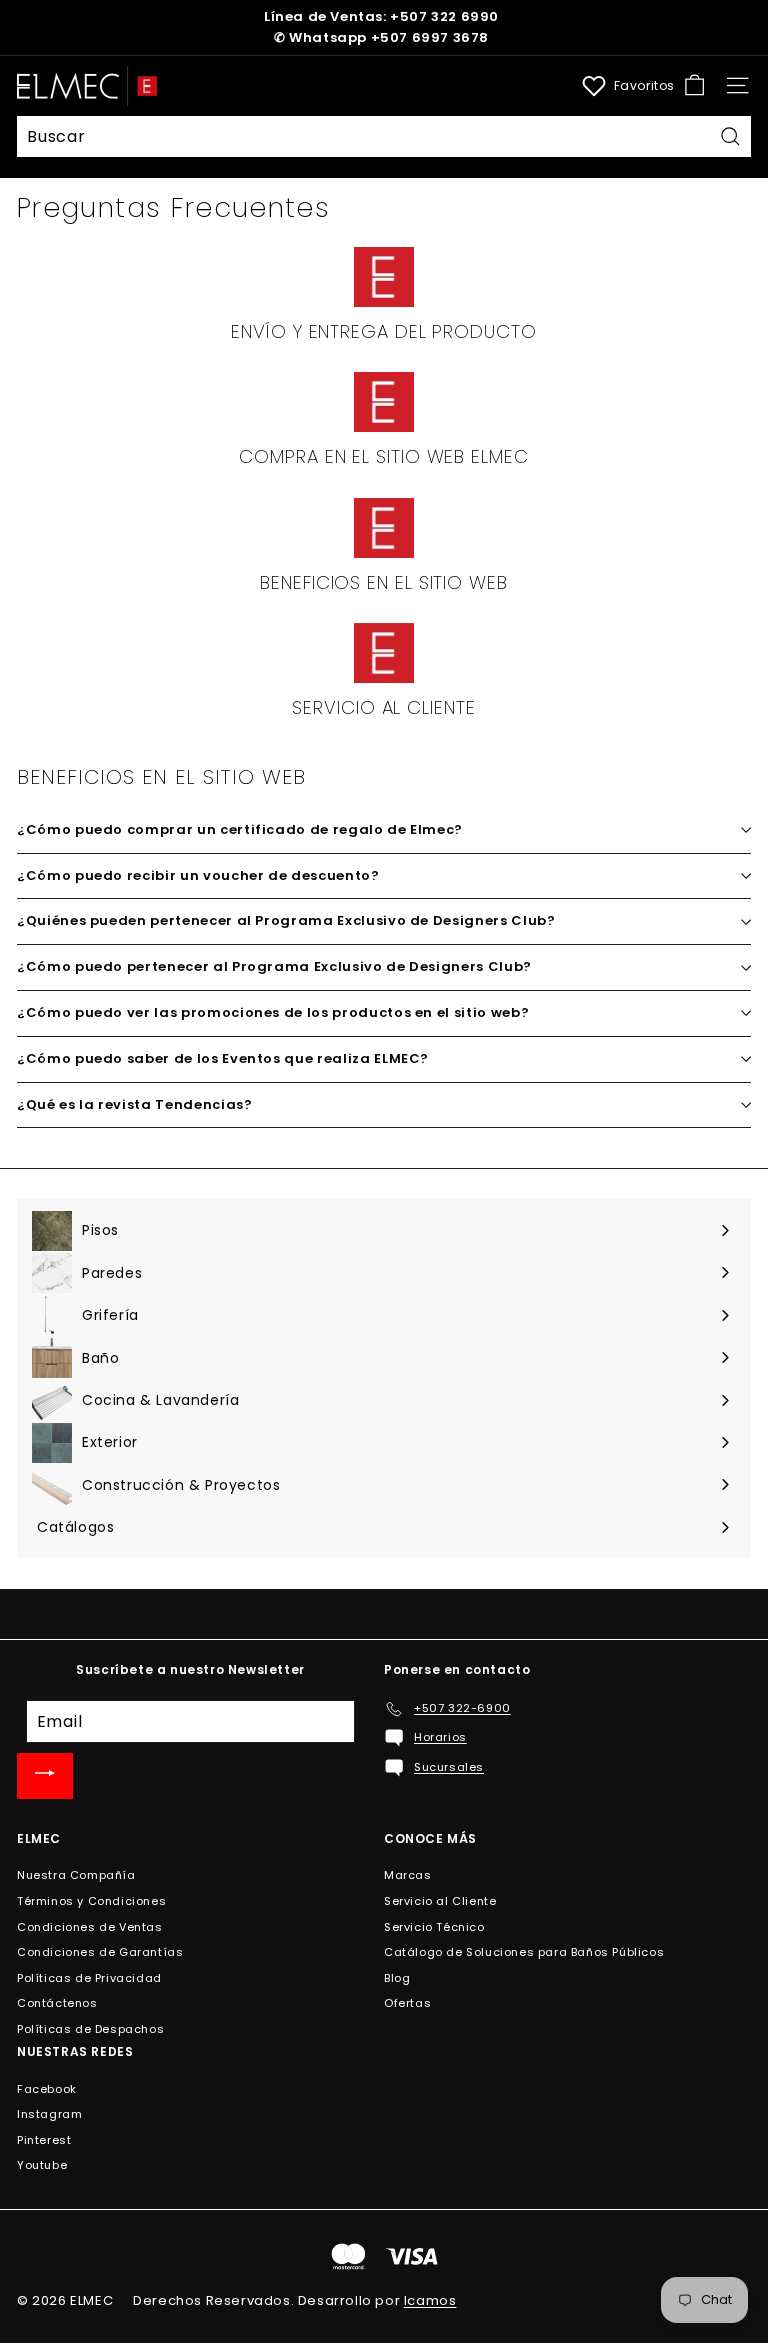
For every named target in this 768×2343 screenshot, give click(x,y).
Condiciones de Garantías (100, 1952)
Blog (397, 1978)
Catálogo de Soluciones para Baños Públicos (524, 1952)
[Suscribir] (45, 1776)
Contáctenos (57, 2003)
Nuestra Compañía (76, 1875)
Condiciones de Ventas (90, 1927)
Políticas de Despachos (90, 2029)
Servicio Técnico (434, 1927)
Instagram (49, 2114)
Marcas (408, 1875)
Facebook (47, 2089)
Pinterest (44, 2140)
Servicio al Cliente (440, 1901)
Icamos (430, 2300)
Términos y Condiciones (91, 1901)
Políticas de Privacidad (89, 1978)
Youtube (42, 2165)
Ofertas (407, 2003)
